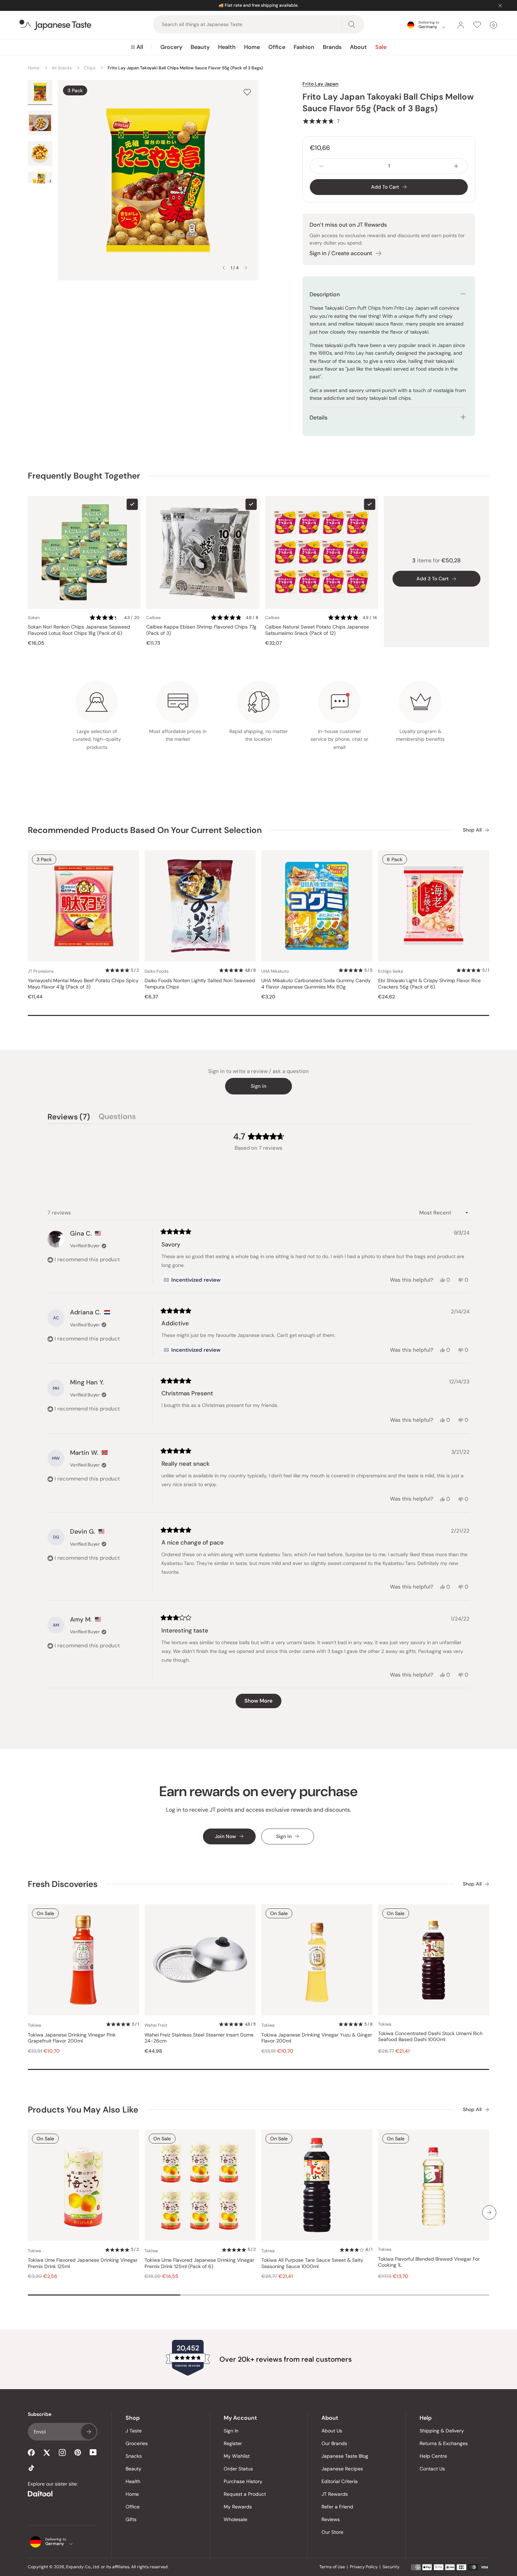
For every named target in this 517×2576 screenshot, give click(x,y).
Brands (332, 47)
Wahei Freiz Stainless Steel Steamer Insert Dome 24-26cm (199, 2038)
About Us (332, 2431)
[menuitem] (137, 47)
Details (318, 418)
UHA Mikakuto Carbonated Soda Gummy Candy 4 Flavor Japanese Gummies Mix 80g (316, 984)
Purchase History (243, 2481)
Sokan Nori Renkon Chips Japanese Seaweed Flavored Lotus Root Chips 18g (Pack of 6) (79, 630)
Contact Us (432, 2469)
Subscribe (89, 2432)
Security (391, 2567)
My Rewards (238, 2507)
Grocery (171, 47)
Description (325, 294)
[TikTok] (31, 2468)
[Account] (461, 25)
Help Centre (433, 2456)
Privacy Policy (364, 2567)
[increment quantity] (456, 166)
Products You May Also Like (83, 2110)
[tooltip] (192, 1280)
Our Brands (334, 2443)
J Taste (134, 2431)
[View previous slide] (224, 268)
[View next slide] (246, 268)
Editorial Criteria (340, 2481)
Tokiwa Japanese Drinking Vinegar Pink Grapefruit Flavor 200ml (72, 2038)
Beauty (200, 47)
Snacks (134, 2456)
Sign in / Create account (341, 253)
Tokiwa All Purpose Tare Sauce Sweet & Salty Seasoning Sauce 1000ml (312, 2263)
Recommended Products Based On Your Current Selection (145, 830)
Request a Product (245, 2494)
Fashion (304, 47)
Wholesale (235, 2519)
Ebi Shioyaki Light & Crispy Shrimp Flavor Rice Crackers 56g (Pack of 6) (429, 984)
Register (233, 2443)
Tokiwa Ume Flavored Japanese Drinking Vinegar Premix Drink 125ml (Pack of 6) (199, 2263)
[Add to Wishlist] (247, 92)
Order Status (238, 2469)
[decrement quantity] (321, 166)
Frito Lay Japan (320, 84)
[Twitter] (47, 2452)
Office (277, 47)
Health (227, 47)
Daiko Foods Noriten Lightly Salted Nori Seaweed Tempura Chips (200, 984)
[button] (321, 121)
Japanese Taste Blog (345, 2456)
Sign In (231, 2431)
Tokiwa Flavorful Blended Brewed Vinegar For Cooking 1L (429, 2262)
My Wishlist (237, 2456)
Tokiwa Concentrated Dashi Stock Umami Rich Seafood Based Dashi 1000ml (430, 2037)
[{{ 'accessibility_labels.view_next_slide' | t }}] (489, 2212)
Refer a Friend (337, 2507)
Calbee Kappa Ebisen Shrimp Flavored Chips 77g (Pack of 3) (201, 630)
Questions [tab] (117, 1118)
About (358, 47)
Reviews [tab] (69, 1118)
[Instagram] (62, 2452)
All (140, 47)
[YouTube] (93, 2452)
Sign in (258, 1086)
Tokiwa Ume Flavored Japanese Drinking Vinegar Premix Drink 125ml (83, 2263)
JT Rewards (335, 2494)
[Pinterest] (78, 2452)
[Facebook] (31, 2452)
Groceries (137, 2443)
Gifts (131, 2519)
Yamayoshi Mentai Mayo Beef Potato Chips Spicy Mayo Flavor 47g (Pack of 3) (83, 984)
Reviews (331, 2519)
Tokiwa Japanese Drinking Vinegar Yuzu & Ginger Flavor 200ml (317, 2038)
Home (252, 47)
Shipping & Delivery (442, 2431)
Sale (381, 47)
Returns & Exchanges (444, 2443)
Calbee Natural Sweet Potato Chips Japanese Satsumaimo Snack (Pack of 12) (317, 630)
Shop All (472, 830)
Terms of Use (332, 2567)
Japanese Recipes (342, 2469)
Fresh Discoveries (63, 1884)
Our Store (332, 2532)
